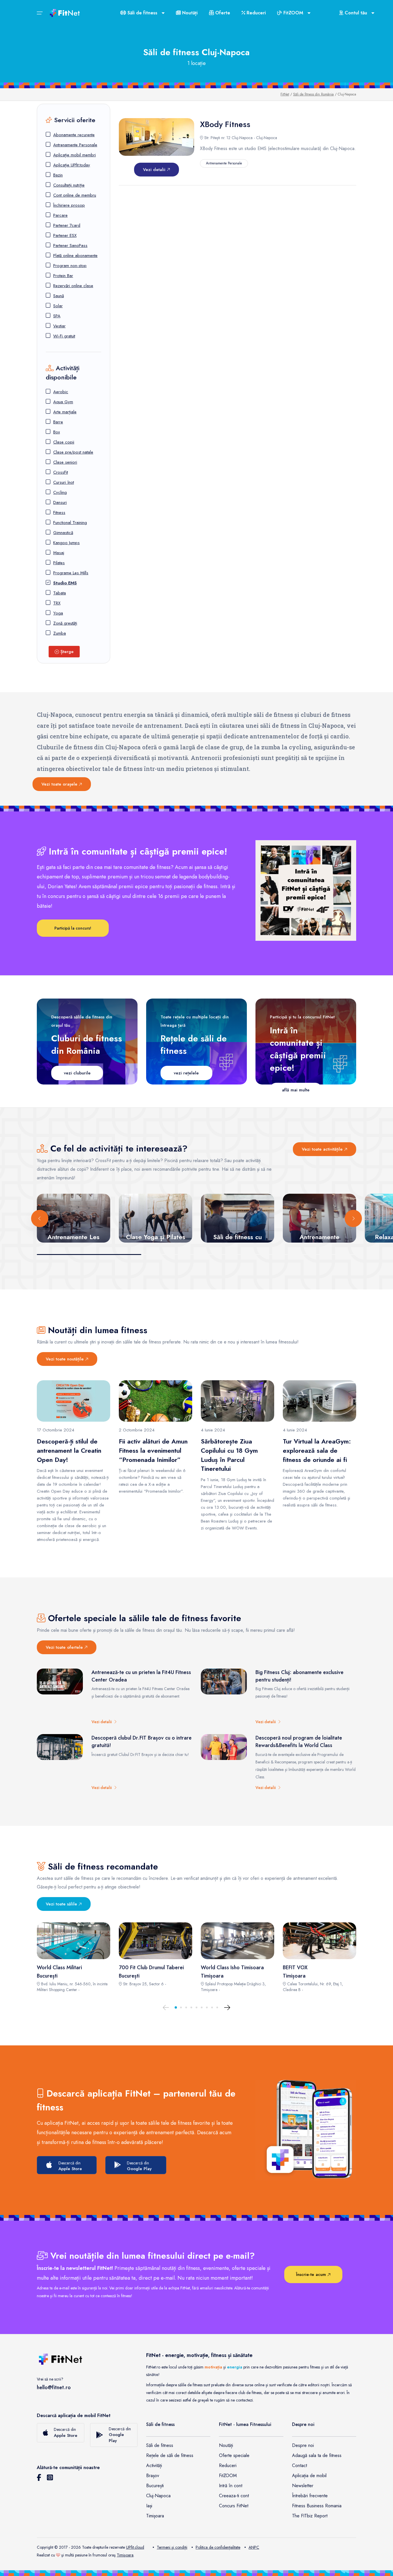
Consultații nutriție (69, 185)
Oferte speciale (234, 2455)
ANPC (254, 2547)
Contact (299, 2465)
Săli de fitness (160, 2445)
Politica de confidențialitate (218, 2547)
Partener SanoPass (70, 245)
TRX (57, 603)
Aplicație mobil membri (75, 155)
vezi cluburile (77, 1073)
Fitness (59, 512)
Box (57, 432)
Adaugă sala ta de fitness (317, 2455)
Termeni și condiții (172, 2547)
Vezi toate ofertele (65, 1647)
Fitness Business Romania (317, 2506)
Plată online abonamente (75, 256)
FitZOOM (228, 2476)
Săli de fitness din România (313, 94)
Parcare (60, 215)
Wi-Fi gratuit (64, 336)
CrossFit (61, 472)
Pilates (59, 563)
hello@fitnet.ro (54, 2387)
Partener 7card (67, 225)
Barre (58, 422)
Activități (154, 2465)
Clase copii (64, 442)
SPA (57, 316)
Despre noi (303, 2445)
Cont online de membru (75, 195)
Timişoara (125, 2555)
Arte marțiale (65, 412)
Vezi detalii (155, 170)
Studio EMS (65, 583)
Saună (59, 296)
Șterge (66, 652)
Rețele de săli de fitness (170, 2455)
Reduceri (255, 13)
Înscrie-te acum (312, 2274)
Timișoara (155, 2516)
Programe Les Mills (71, 573)
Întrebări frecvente (310, 2496)
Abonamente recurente (74, 135)
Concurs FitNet (234, 2506)
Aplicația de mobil (309, 2476)
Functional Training (70, 523)
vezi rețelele (186, 1073)
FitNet (285, 94)
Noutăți (189, 13)
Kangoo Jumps (66, 543)
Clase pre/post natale (73, 452)
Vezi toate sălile (62, 1904)
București (155, 2486)
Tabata (60, 593)
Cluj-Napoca (158, 2496)
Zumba (60, 633)
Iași (149, 2506)
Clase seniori (65, 462)
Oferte (222, 13)
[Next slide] (353, 1218)
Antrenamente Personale (75, 145)
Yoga (58, 613)
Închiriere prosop (69, 205)
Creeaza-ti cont (234, 2496)
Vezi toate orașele (60, 784)
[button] (176, 2007)
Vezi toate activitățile (323, 1149)
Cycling (60, 492)
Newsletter (303, 2486)
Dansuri (60, 502)
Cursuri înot (64, 482)
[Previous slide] (40, 1218)
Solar (58, 306)
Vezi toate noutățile (65, 1359)
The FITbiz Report (310, 2516)
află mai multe (296, 1090)
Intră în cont (231, 2486)
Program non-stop (70, 266)
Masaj (59, 553)
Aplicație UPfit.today (72, 165)
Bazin (58, 175)
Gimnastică (63, 533)
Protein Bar (63, 276)
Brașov (153, 2476)
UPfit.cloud (135, 2547)
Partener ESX (65, 235)
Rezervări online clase (73, 286)
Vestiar (59, 326)
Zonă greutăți (65, 623)
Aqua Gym (63, 402)
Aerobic (61, 392)
